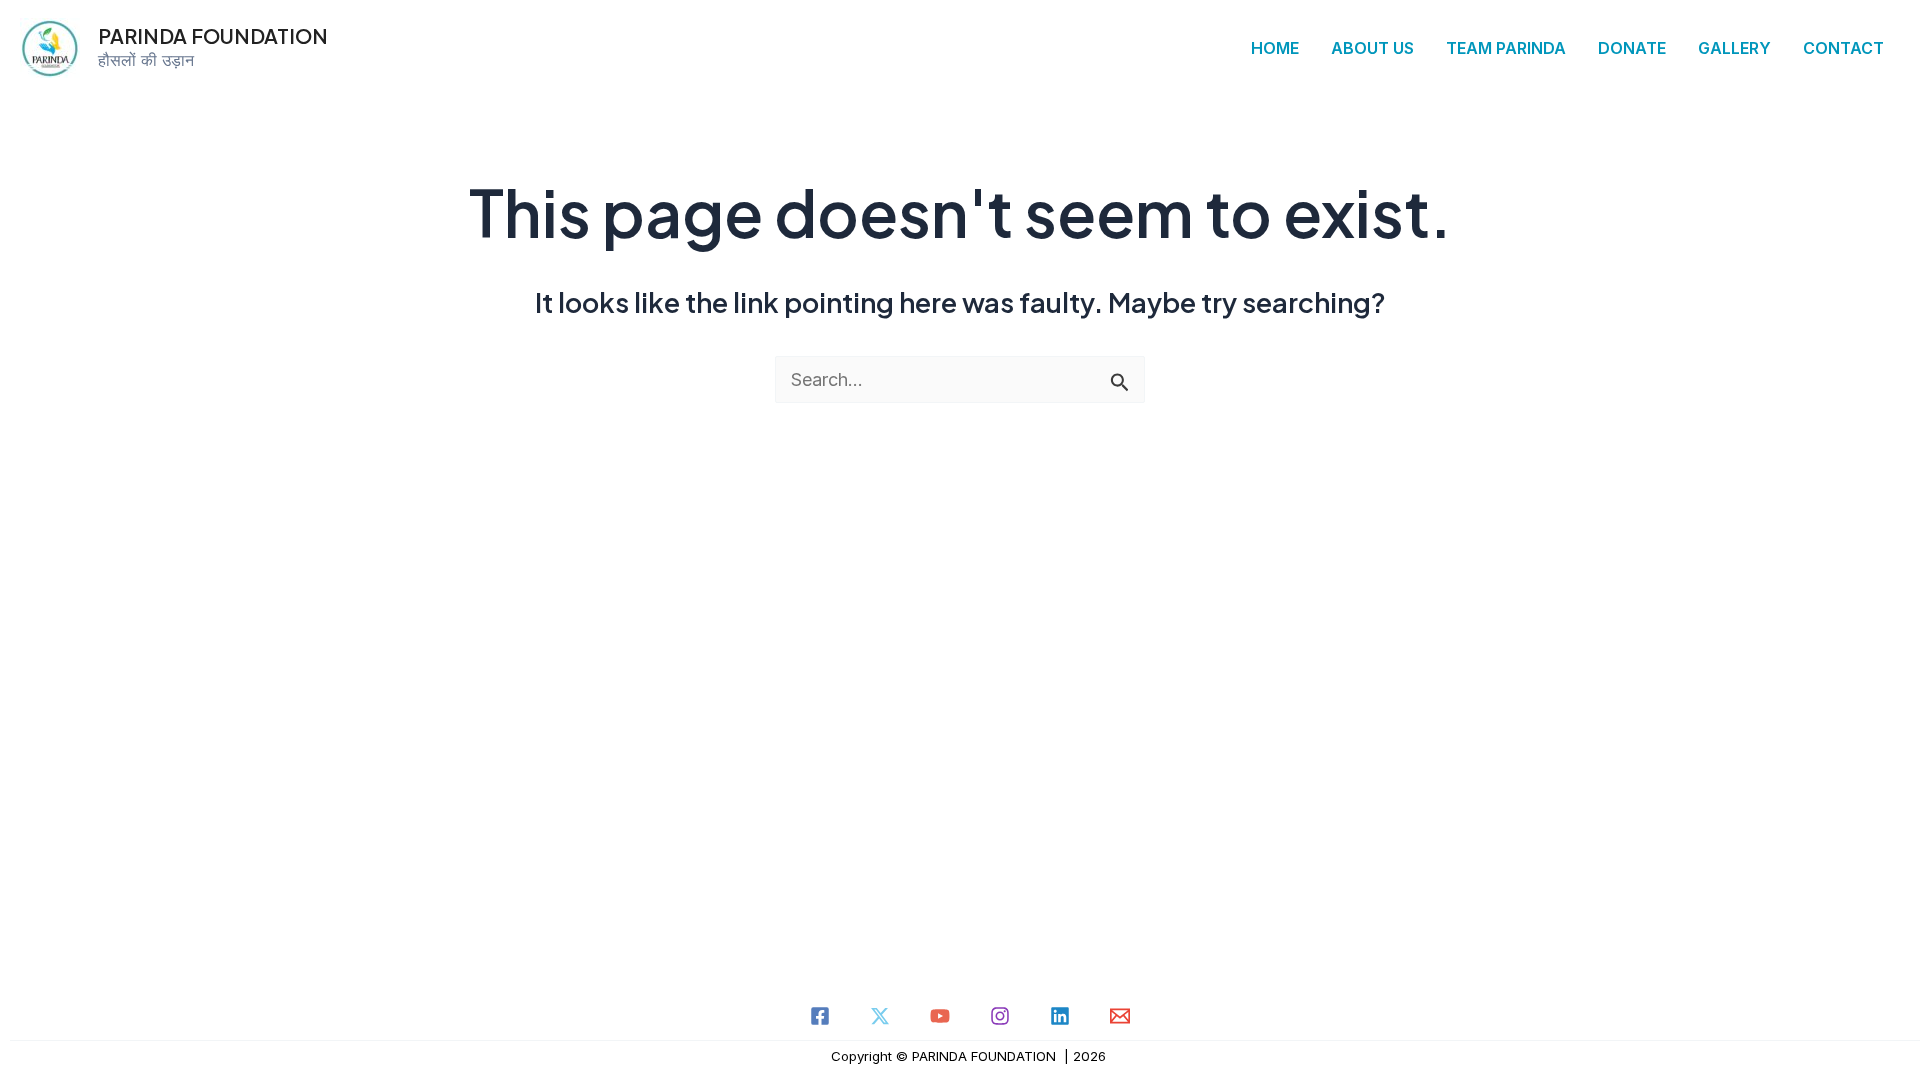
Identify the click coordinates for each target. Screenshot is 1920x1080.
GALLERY (1734, 48)
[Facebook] (820, 1016)
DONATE (1632, 48)
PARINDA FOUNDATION (213, 35)
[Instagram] (1000, 1016)
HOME (1275, 48)
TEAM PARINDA (1506, 48)
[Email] (1120, 1016)
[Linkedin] (1060, 1016)
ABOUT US (1372, 48)
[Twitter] (880, 1016)
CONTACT (1843, 48)
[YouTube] (940, 1016)
